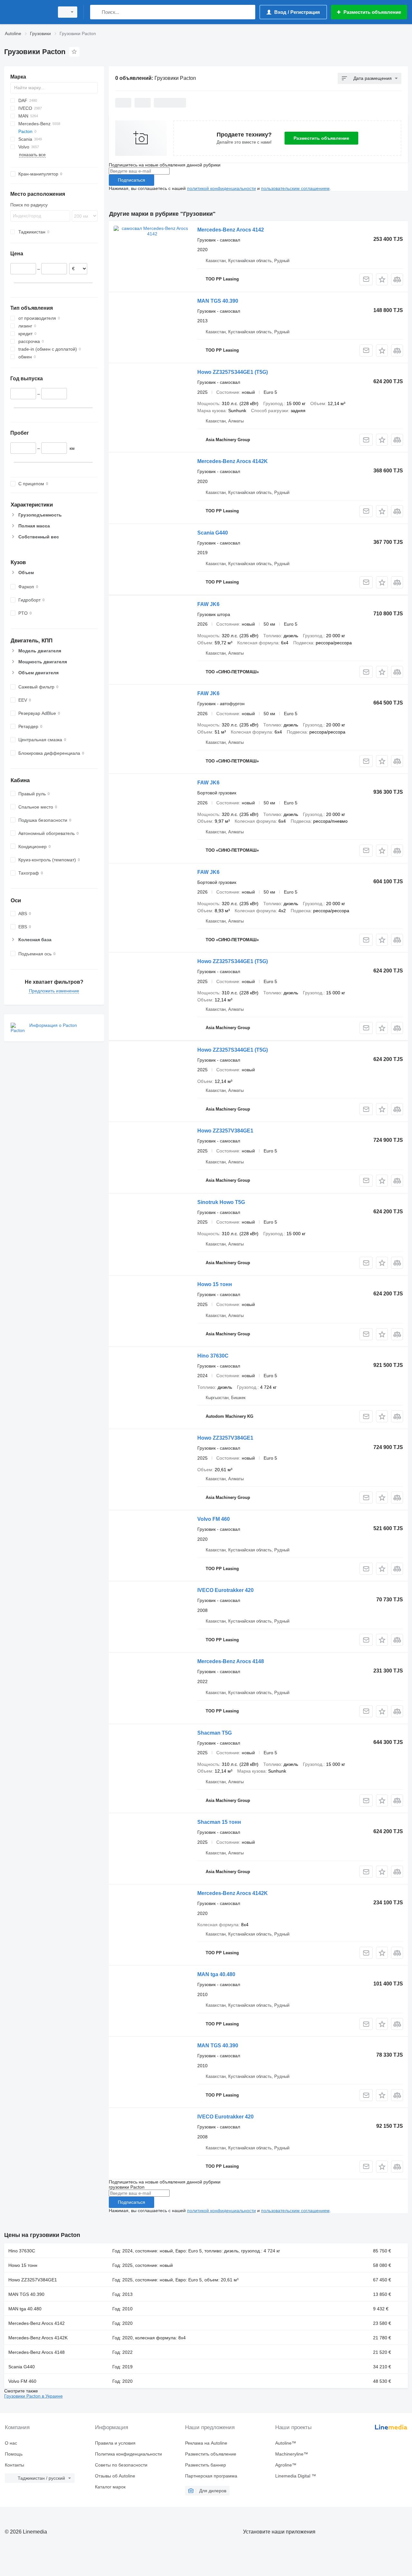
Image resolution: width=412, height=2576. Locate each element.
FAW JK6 (208, 604)
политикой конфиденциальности (221, 188)
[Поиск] (96, 12)
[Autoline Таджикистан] (27, 12)
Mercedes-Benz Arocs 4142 (231, 230)
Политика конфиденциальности (128, 2454)
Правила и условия (115, 2443)
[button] (382, 279)
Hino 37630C (213, 1356)
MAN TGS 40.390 (218, 301)
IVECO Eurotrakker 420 (225, 1590)
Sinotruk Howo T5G (221, 1202)
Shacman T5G (215, 1733)
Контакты (14, 2465)
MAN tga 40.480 (216, 1974)
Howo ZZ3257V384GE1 (225, 1131)
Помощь (14, 2454)
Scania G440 (213, 533)
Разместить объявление (321, 138)
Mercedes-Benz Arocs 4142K (233, 461)
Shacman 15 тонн (219, 1822)
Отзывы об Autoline (115, 2476)
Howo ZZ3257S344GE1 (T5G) (233, 372)
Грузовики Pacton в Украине (33, 2396)
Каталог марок (110, 2487)
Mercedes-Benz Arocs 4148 (231, 1661)
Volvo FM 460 (214, 1519)
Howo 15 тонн (215, 1284)
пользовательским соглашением (295, 188)
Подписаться (131, 180)
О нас (11, 2443)
